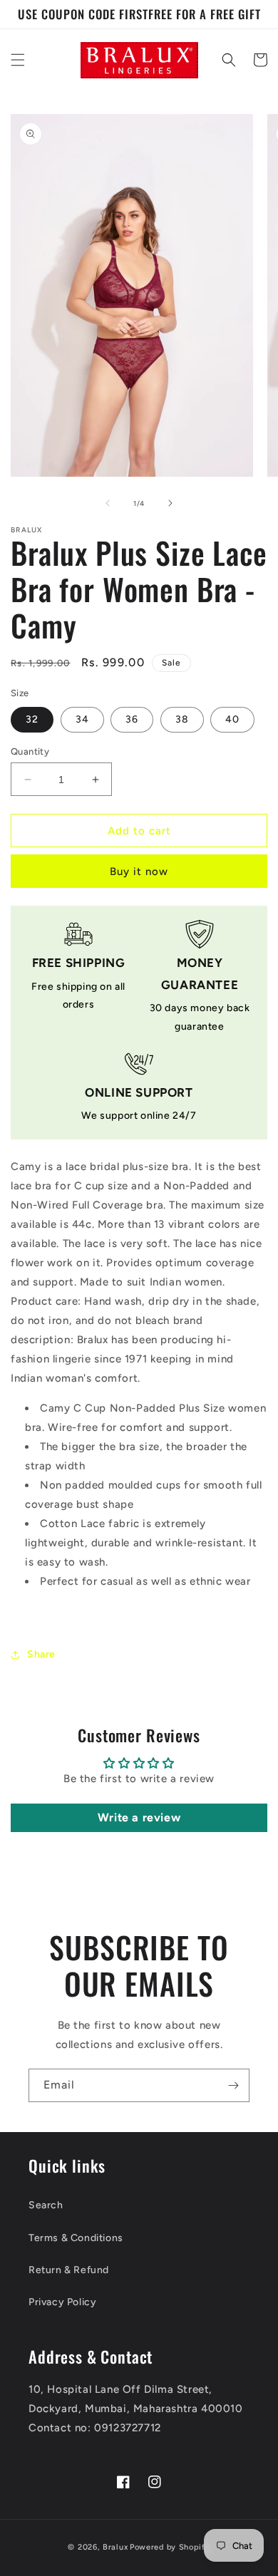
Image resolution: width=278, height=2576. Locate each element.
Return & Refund (69, 2270)
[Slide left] (108, 503)
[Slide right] (170, 503)
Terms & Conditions (76, 2238)
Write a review (139, 1817)
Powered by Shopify (170, 2547)
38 (182, 719)
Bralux (115, 2547)
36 (132, 719)
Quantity (30, 751)
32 (32, 719)
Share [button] (41, 1654)
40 (232, 719)
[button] (18, 60)
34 (82, 719)
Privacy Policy (62, 2302)
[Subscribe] (233, 2085)
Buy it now (139, 871)
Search (46, 2205)
